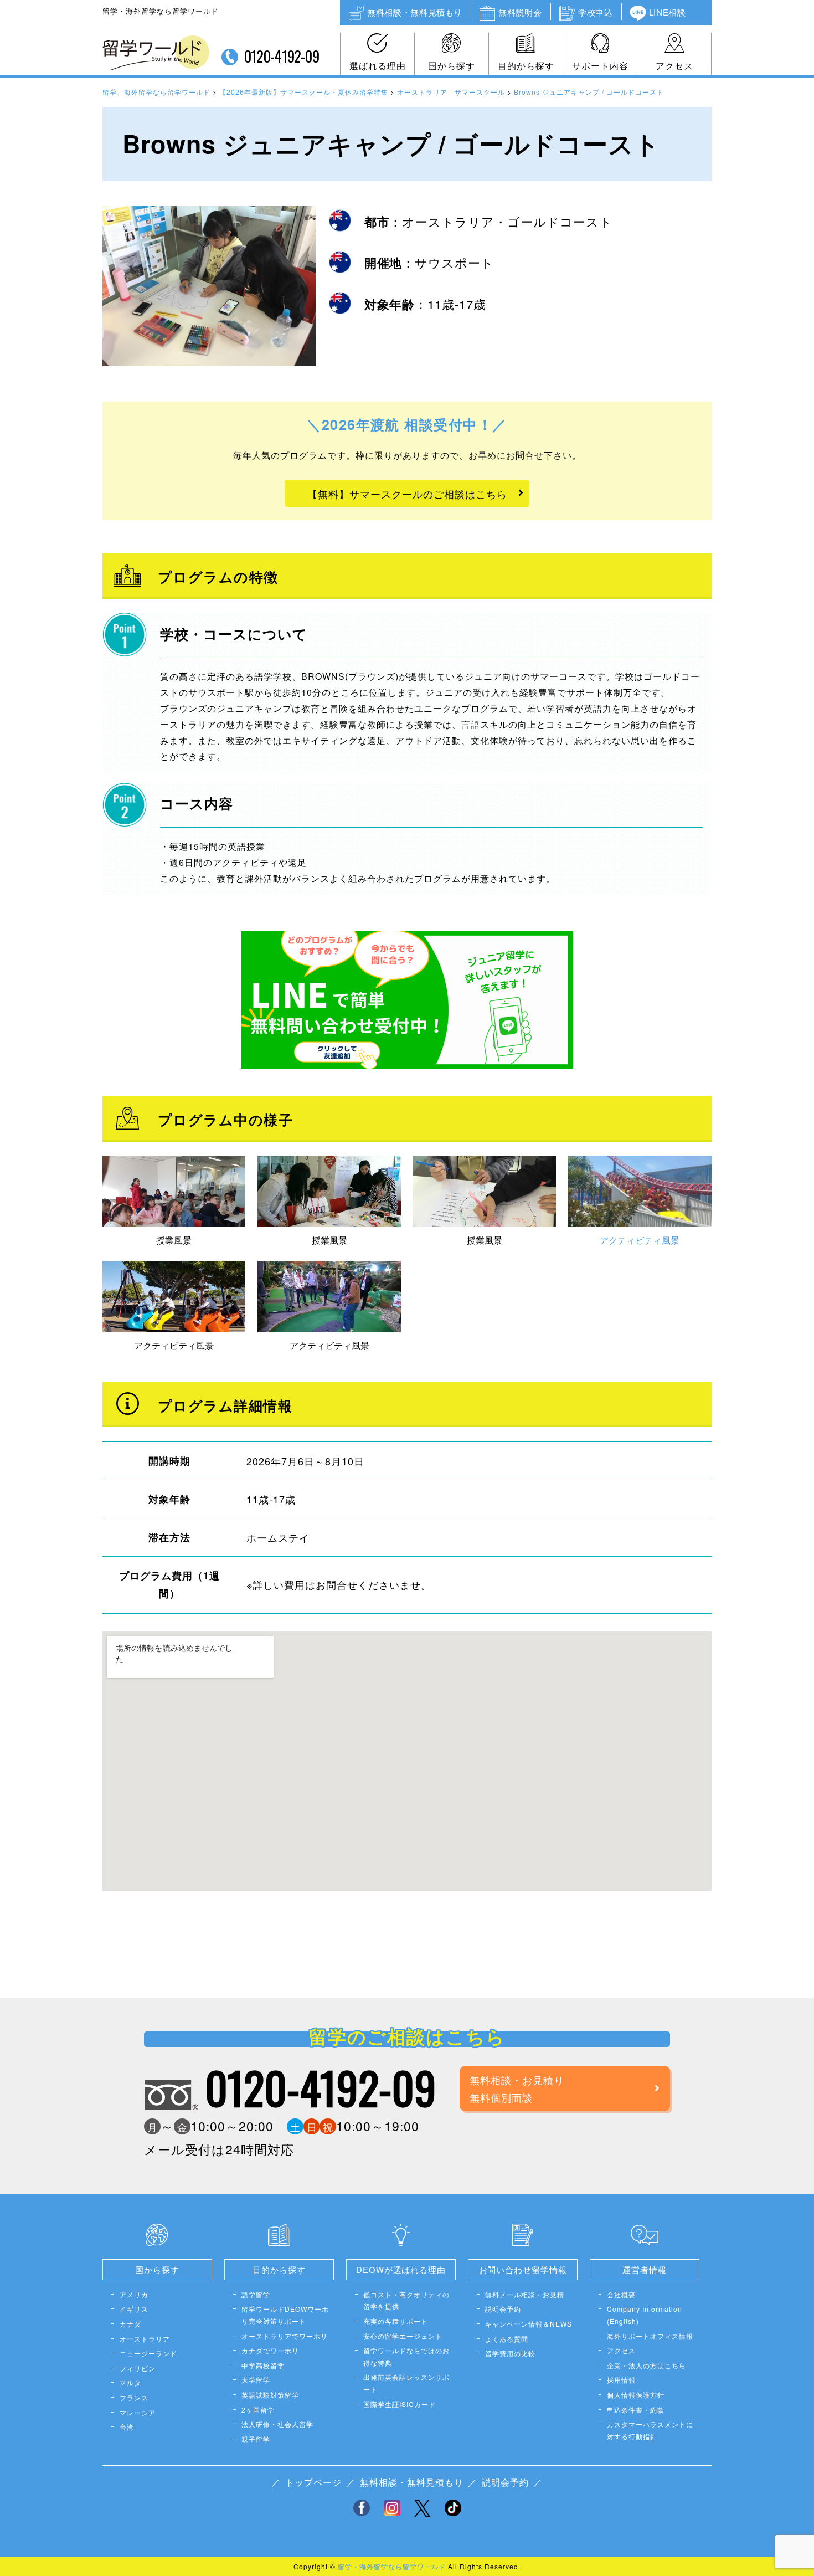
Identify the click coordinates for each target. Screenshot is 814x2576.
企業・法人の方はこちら (646, 2365)
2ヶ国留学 (258, 2410)
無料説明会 (520, 12)
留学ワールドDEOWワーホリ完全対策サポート (285, 2315)
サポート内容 (600, 66)
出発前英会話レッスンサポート (406, 2383)
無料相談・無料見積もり (415, 12)
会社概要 (621, 2294)
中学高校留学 (263, 2365)
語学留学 (256, 2294)
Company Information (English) (645, 2315)
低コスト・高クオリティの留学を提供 (406, 2300)
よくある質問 (507, 2339)
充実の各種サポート (396, 2321)
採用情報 (621, 2380)
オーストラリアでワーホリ (285, 2336)
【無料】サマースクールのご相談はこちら (407, 494)
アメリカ (134, 2294)
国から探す (452, 66)
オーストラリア (145, 2339)
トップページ (313, 2482)
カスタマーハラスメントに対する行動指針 (650, 2430)
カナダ (130, 2324)
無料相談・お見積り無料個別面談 (517, 2088)
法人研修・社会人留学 (277, 2424)
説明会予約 (503, 2309)
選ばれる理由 (378, 66)
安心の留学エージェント (403, 2336)
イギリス (134, 2309)
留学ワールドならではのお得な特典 (406, 2356)
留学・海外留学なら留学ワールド (392, 2566)
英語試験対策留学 (270, 2395)
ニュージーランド (148, 2353)
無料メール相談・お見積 (525, 2294)
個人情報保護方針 (636, 2395)
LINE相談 (668, 12)
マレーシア (138, 2412)
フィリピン (138, 2368)
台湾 (127, 2427)
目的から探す (526, 66)
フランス (134, 2397)
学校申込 (595, 12)
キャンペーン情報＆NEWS (529, 2324)
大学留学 (256, 2380)
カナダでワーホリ (270, 2350)
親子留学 (256, 2439)
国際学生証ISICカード (400, 2404)
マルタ (130, 2382)
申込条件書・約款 (636, 2410)
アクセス (674, 66)
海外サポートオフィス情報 (650, 2336)
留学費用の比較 (510, 2353)
